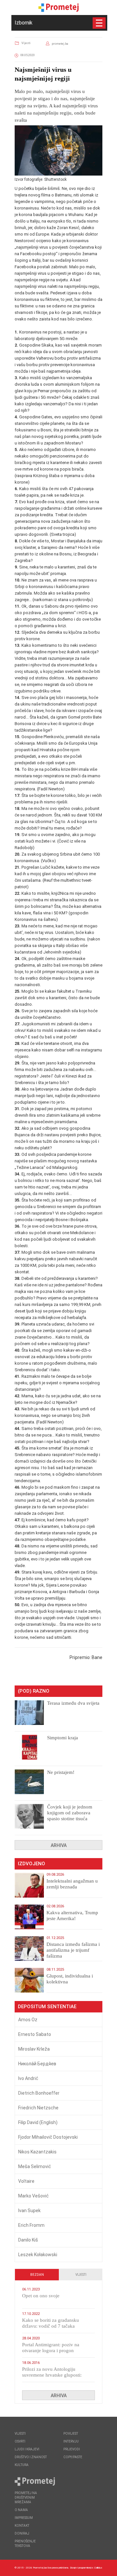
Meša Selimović (35, 2166)
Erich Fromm (31, 2225)
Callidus (98, 2568)
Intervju (71, 2441)
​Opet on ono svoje (41, 2296)
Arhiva (59, 1845)
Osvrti (20, 2441)
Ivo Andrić (28, 2078)
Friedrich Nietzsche (38, 2108)
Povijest (71, 2434)
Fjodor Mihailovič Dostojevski (48, 2137)
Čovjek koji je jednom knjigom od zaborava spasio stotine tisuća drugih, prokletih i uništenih (70, 1819)
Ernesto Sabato (35, 2034)
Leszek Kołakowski (38, 2255)
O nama (21, 2510)
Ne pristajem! (61, 1772)
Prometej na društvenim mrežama (26, 2498)
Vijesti (26, 43)
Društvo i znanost (31, 2457)
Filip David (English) (38, 2122)
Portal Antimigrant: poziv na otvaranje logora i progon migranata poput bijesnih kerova (55, 2351)
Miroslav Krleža (34, 2049)
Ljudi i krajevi (27, 2449)
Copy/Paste (73, 2457)
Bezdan (37, 2275)
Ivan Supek (29, 2211)
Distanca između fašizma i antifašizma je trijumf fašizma (73, 1950)
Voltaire (26, 2181)
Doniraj (22, 2533)
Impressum (24, 2518)
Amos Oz (28, 2020)
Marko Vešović (33, 2196)
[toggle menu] (99, 23)
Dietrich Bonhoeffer (39, 2093)
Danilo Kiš (28, 2240)
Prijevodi (72, 2449)
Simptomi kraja (63, 1738)
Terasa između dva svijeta (73, 1703)
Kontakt (22, 2526)
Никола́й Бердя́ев (37, 2064)
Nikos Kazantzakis (37, 2152)
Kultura (22, 2465)
